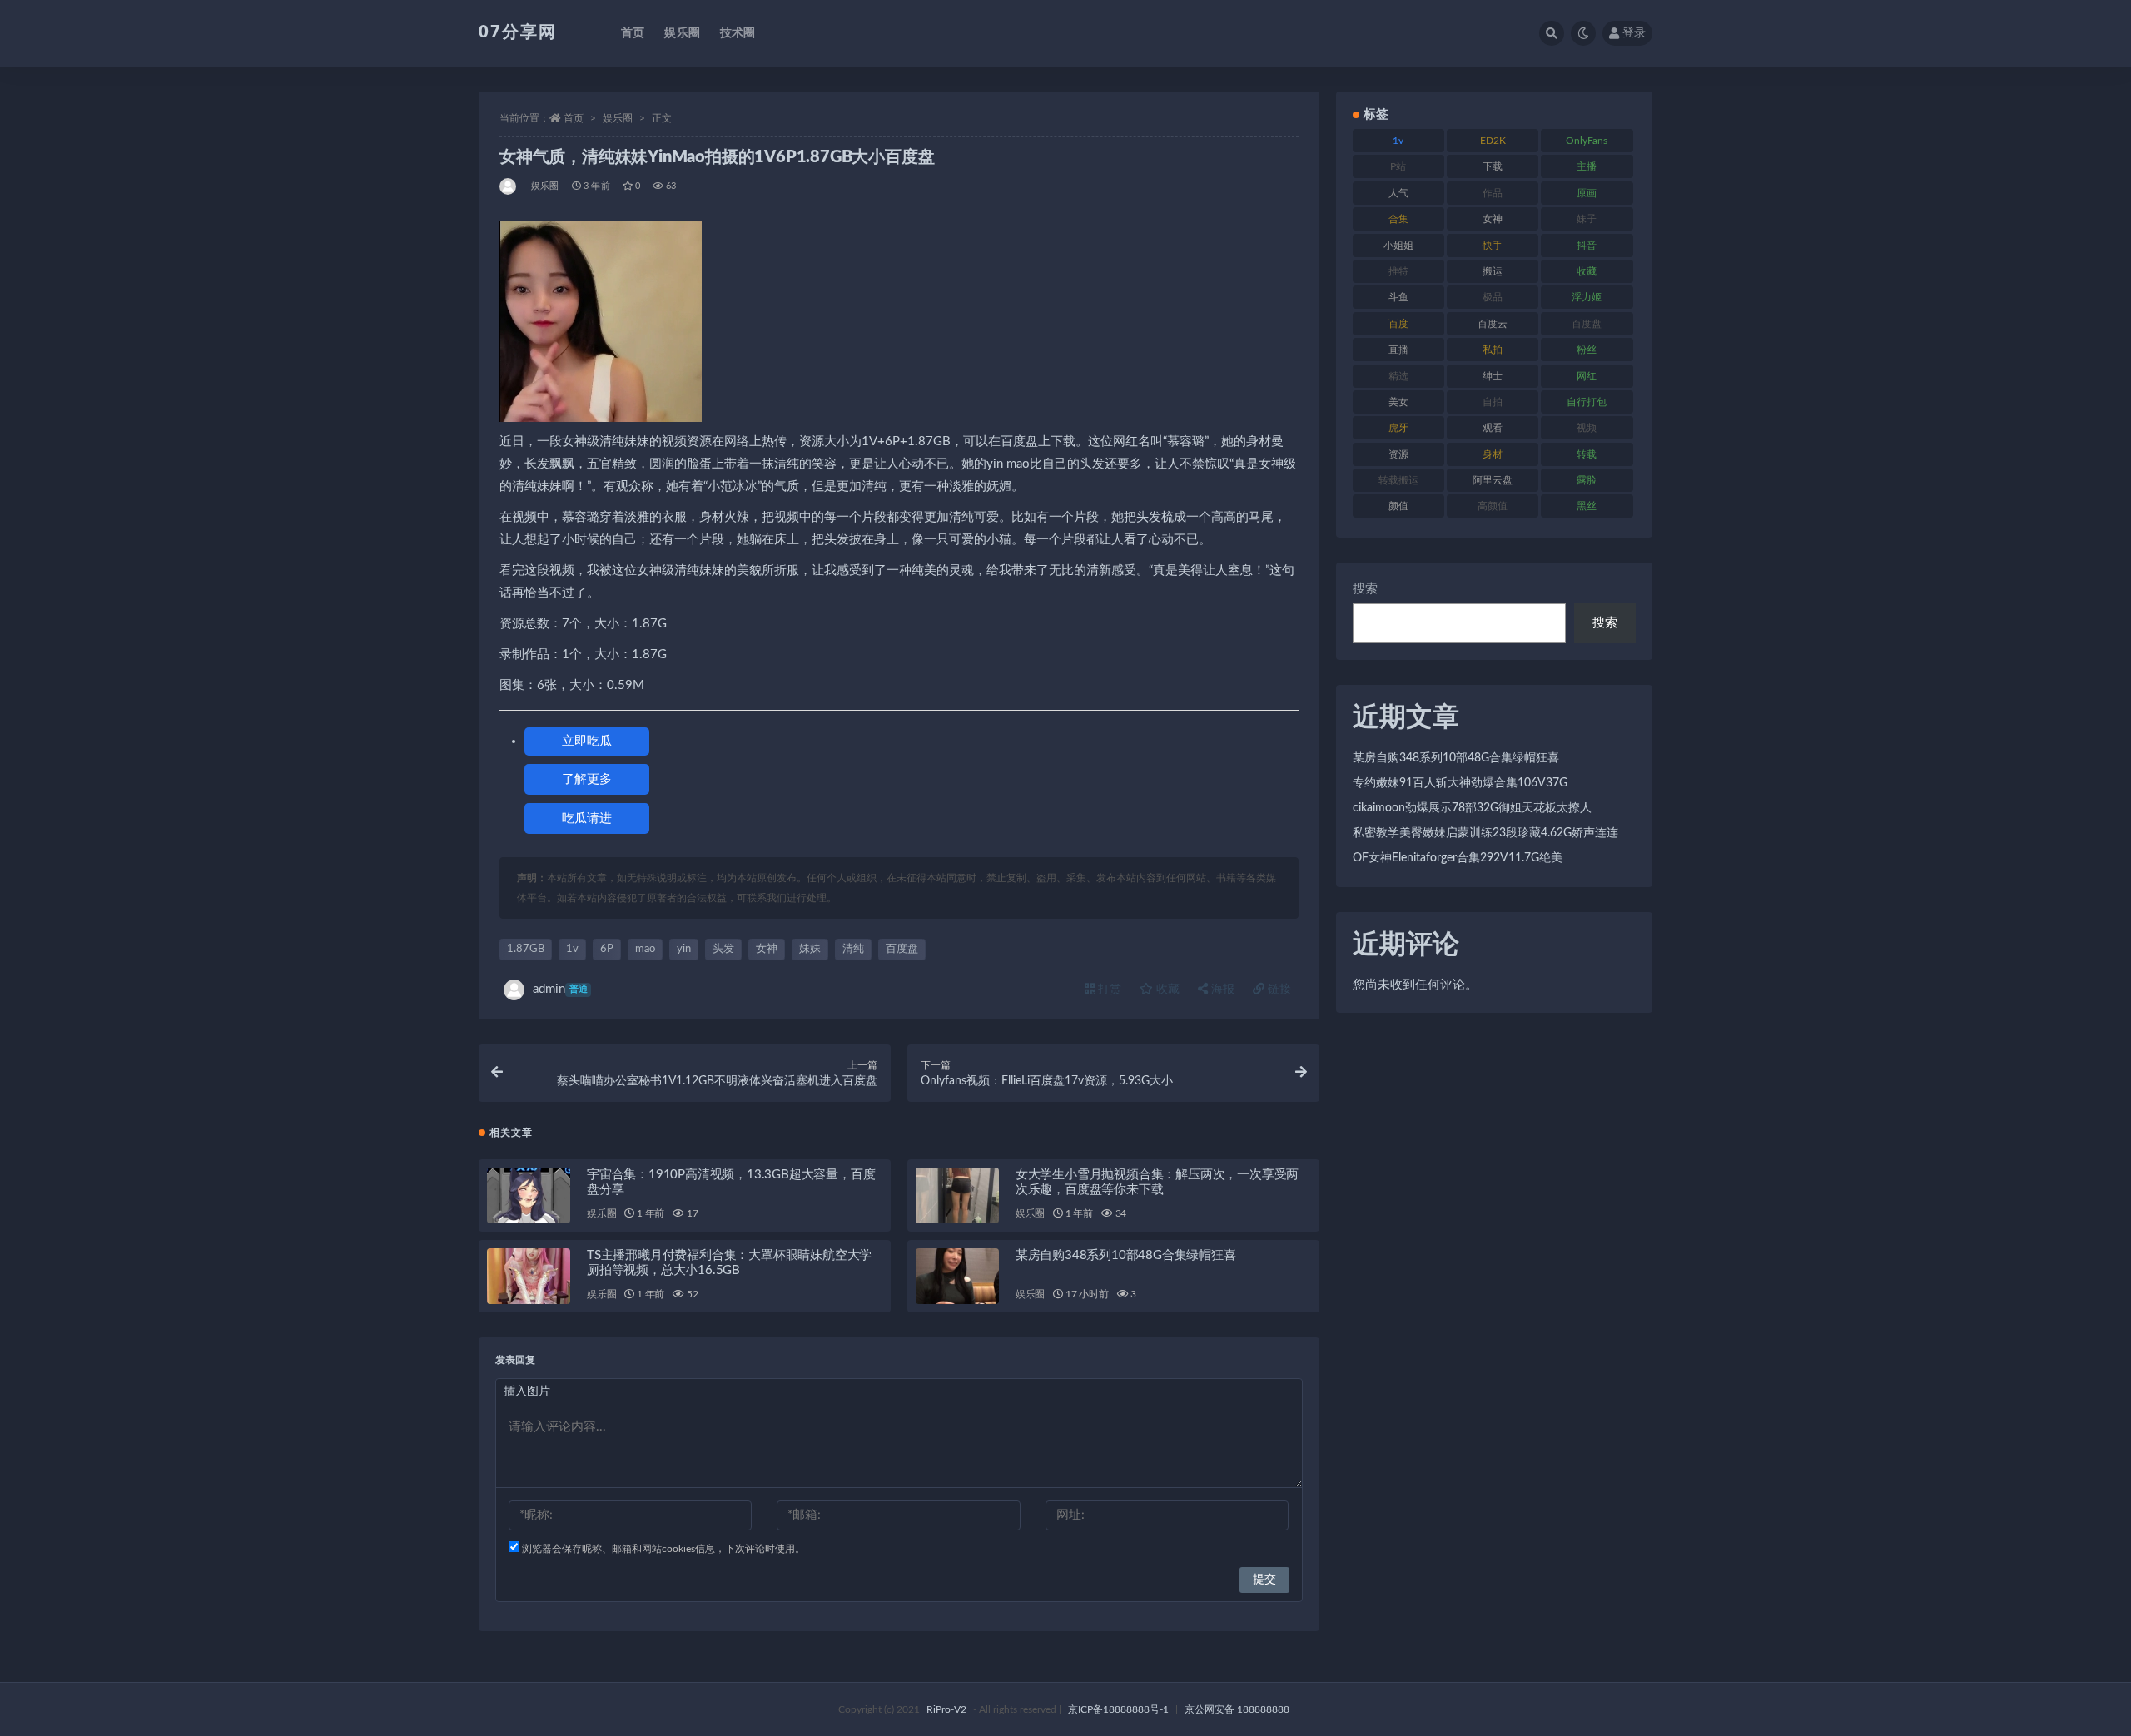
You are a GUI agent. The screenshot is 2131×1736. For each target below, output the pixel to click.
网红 (1587, 376)
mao (645, 949)
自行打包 (1587, 402)
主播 (1587, 166)
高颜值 (1493, 506)
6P (607, 949)
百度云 (1493, 324)
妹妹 (810, 949)
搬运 (1493, 271)
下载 (1493, 166)
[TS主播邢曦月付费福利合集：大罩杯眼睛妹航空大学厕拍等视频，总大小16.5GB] (529, 1276)
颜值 (1398, 506)
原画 (1587, 193)
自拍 (1493, 402)
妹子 (1587, 219)
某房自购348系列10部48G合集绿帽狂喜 (1126, 1255)
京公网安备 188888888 (1237, 1709)
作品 (1493, 193)
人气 (1398, 193)
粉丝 (1587, 350)
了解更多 (587, 779)
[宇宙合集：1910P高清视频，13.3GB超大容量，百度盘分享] (529, 1195)
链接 (1278, 990)
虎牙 (1398, 428)
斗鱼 (1398, 297)
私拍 (1493, 350)
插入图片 (527, 1391)
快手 (1493, 246)
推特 (1398, 271)
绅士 (1493, 376)
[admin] (509, 186)
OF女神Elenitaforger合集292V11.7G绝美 (1458, 858)
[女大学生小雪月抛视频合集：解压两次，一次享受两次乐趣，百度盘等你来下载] (957, 1195)
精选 (1398, 376)
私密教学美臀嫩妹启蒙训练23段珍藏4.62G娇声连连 (1485, 833)
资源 (1398, 454)
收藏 (1166, 990)
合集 (1398, 219)
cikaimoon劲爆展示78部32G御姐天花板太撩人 (1472, 808)
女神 (767, 949)
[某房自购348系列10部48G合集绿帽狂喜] (957, 1276)
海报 (1221, 990)
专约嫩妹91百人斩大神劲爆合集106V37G (1460, 783)
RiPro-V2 (946, 1709)
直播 (1398, 350)
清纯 (853, 949)
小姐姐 (1398, 246)
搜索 (1365, 589)
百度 (1398, 324)
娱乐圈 (682, 33)
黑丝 (1587, 506)
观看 (1493, 428)
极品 (1493, 297)
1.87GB (526, 949)
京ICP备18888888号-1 (1118, 1709)
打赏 (1108, 990)
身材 (1493, 454)
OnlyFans (1587, 141)
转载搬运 (1398, 480)
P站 (1398, 166)
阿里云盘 (1493, 480)
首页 (633, 33)
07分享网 (518, 32)
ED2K (1493, 141)
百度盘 (902, 949)
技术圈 (738, 33)
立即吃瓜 (587, 741)
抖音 (1587, 246)
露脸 (1587, 480)
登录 (1634, 33)
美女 (1398, 402)
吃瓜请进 (587, 818)
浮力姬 (1587, 297)
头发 (723, 949)
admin (560, 989)
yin (684, 949)
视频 (1587, 428)
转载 (1587, 454)
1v (572, 949)
